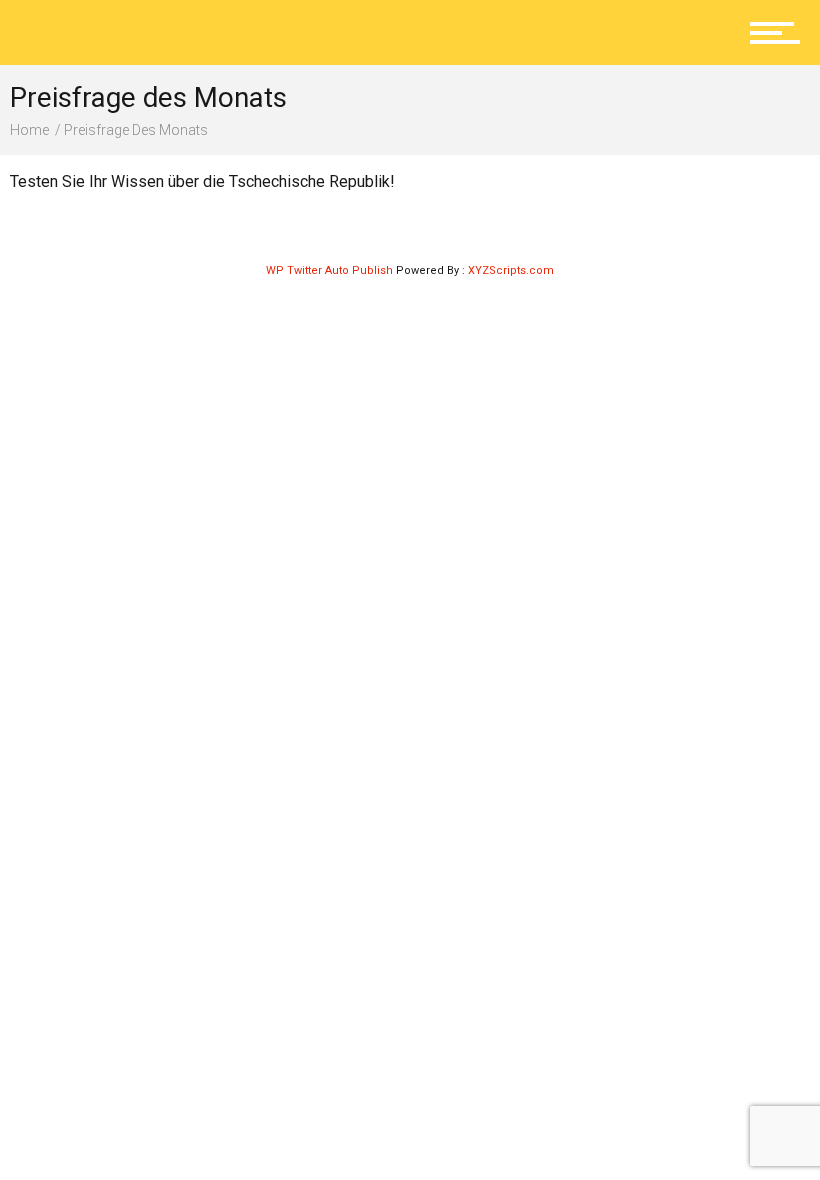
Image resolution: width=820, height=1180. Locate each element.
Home (29, 130)
